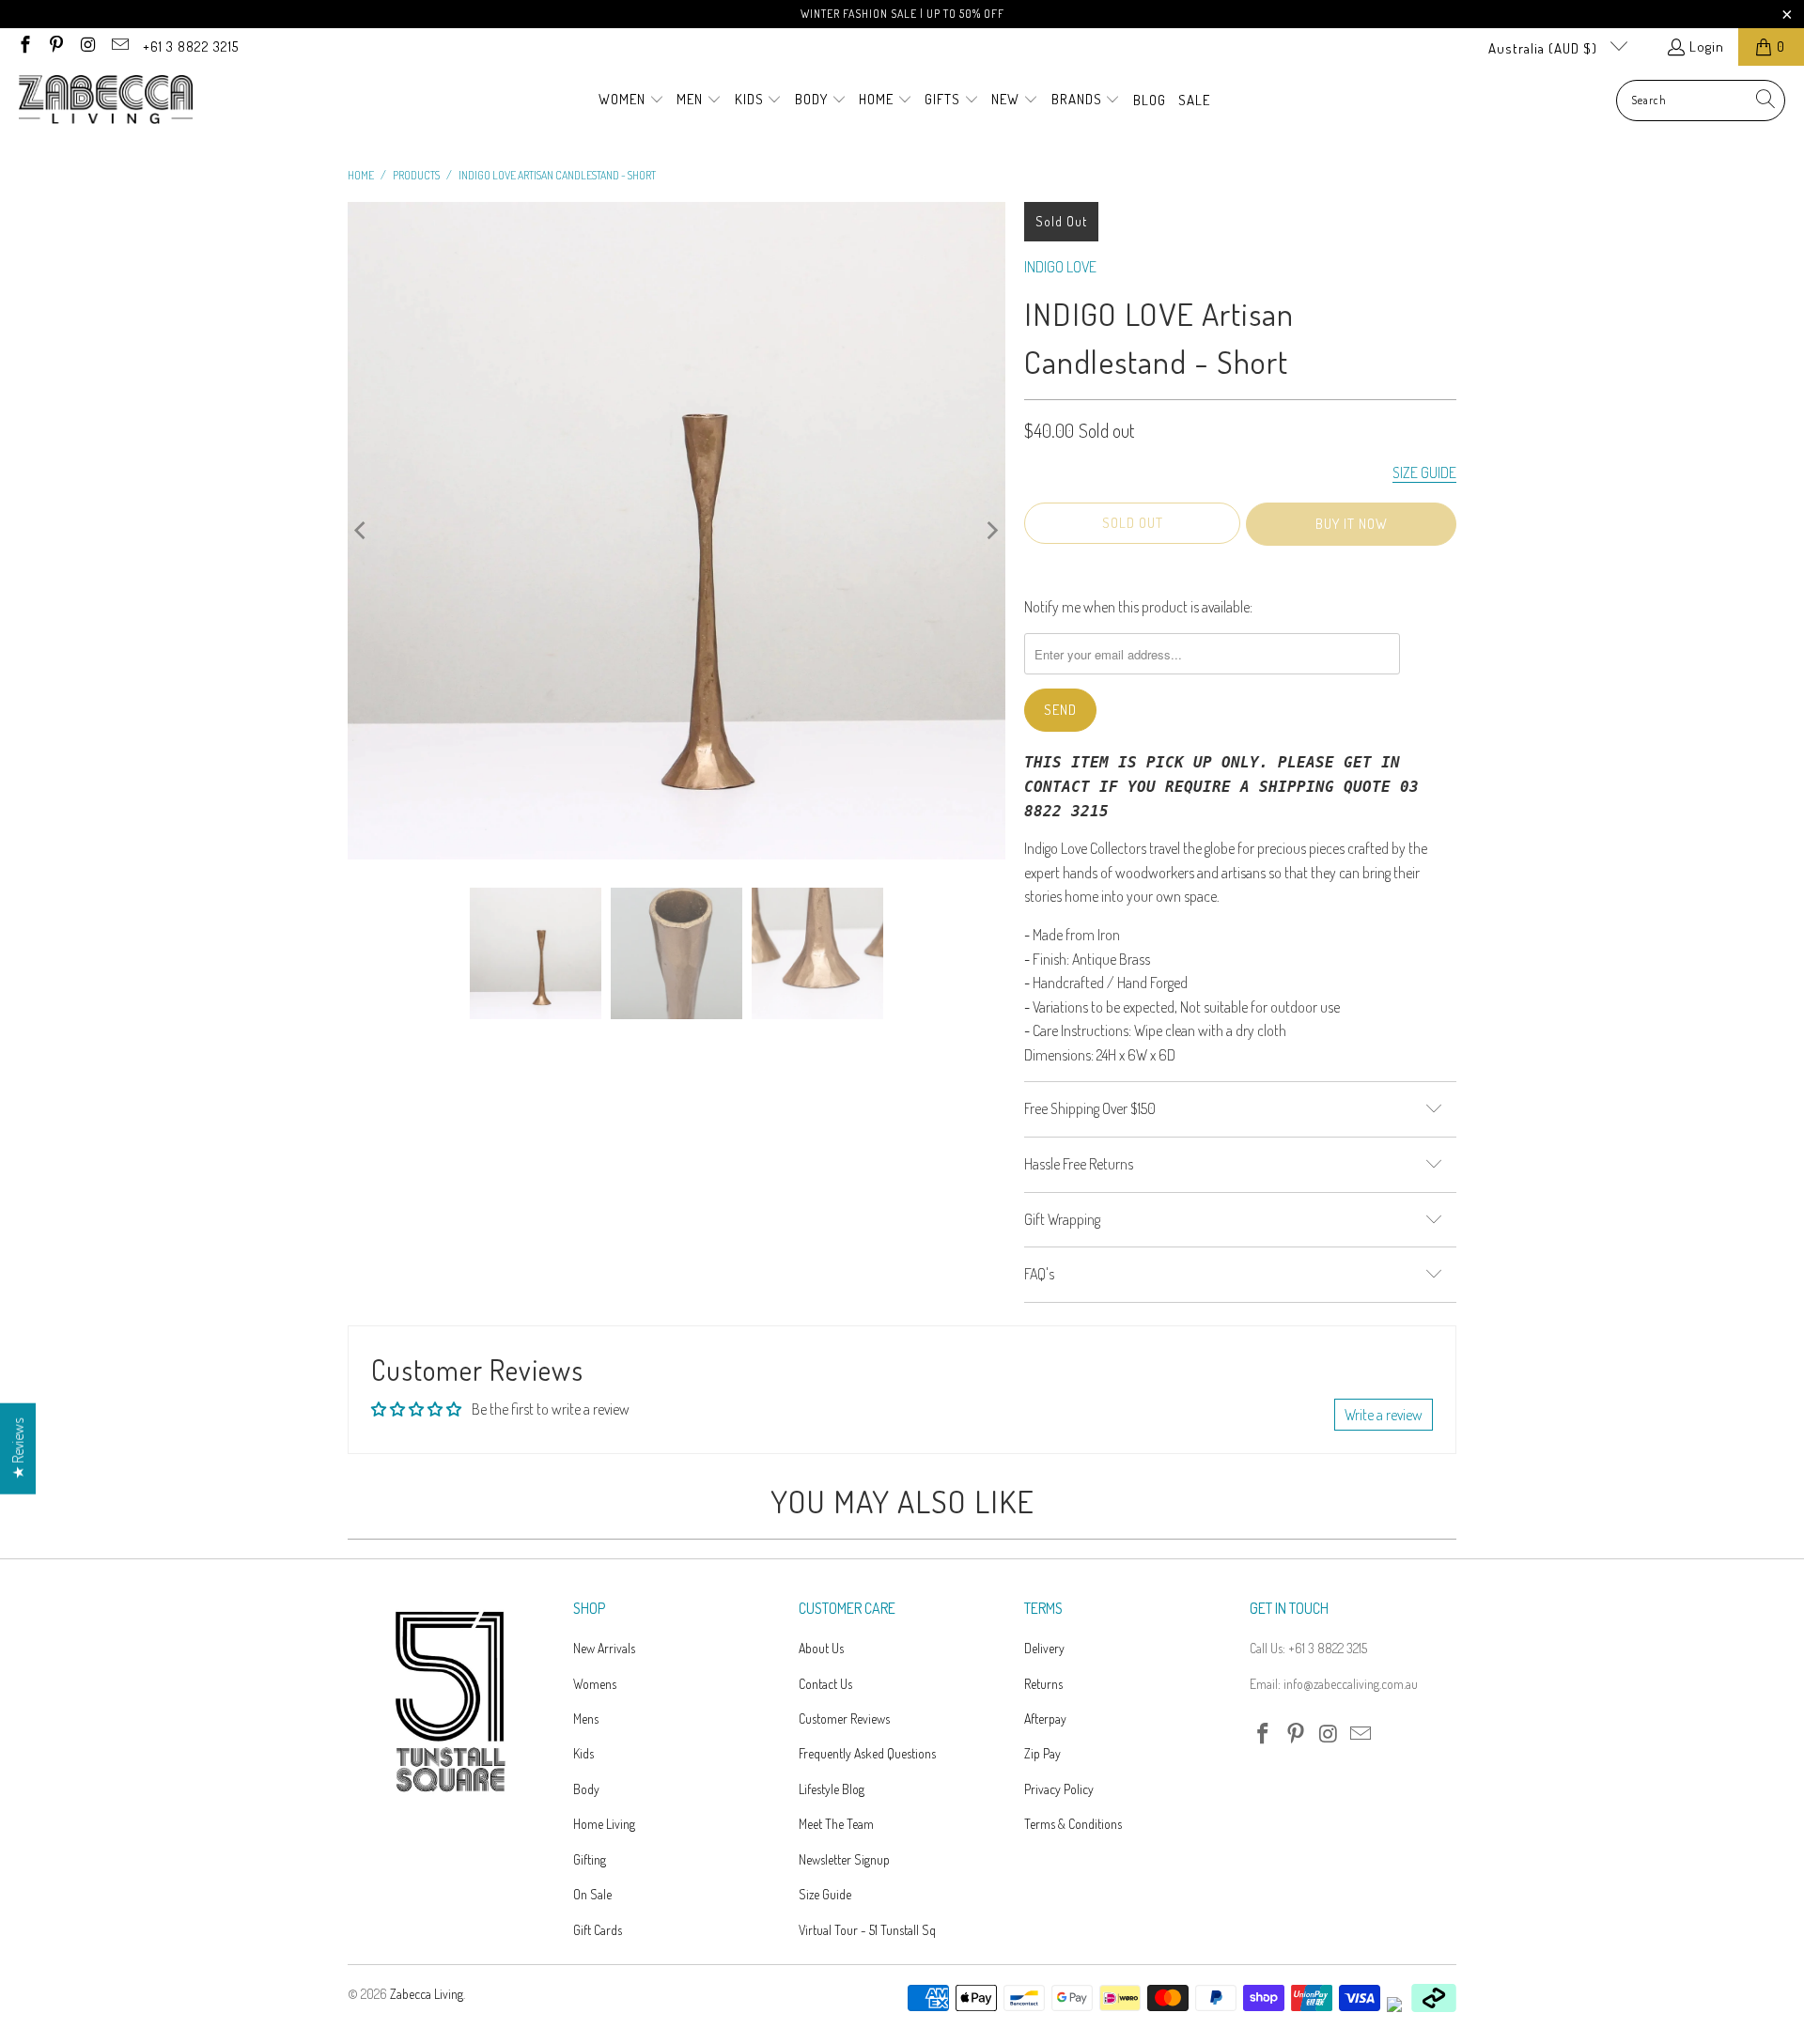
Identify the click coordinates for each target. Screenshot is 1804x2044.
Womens (595, 1684)
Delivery (1044, 1648)
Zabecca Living (427, 1994)
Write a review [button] (1384, 1415)
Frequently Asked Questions (867, 1753)
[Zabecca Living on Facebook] (24, 46)
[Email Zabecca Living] (119, 46)
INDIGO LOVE (1060, 267)
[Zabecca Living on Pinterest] (56, 46)
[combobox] (1701, 101)
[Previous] (362, 531)
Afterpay (1045, 1719)
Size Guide (825, 1894)
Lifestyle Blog (832, 1789)
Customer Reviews (844, 1719)
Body (586, 1789)
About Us (821, 1648)
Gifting (590, 1859)
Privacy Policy (1059, 1789)
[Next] (991, 531)
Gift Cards (598, 1930)
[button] (631, 101)
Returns (1043, 1684)
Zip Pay (1042, 1753)
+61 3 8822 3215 (191, 46)
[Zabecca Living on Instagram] (87, 46)
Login (1707, 46)
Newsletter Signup (844, 1859)
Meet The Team (836, 1824)
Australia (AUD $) (1545, 48)
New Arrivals (604, 1648)
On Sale (592, 1894)
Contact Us (825, 1684)
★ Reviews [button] (18, 1449)
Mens (586, 1719)
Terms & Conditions (1073, 1824)
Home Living (604, 1824)
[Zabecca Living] (106, 101)
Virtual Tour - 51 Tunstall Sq (867, 1930)
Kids (583, 1753)
